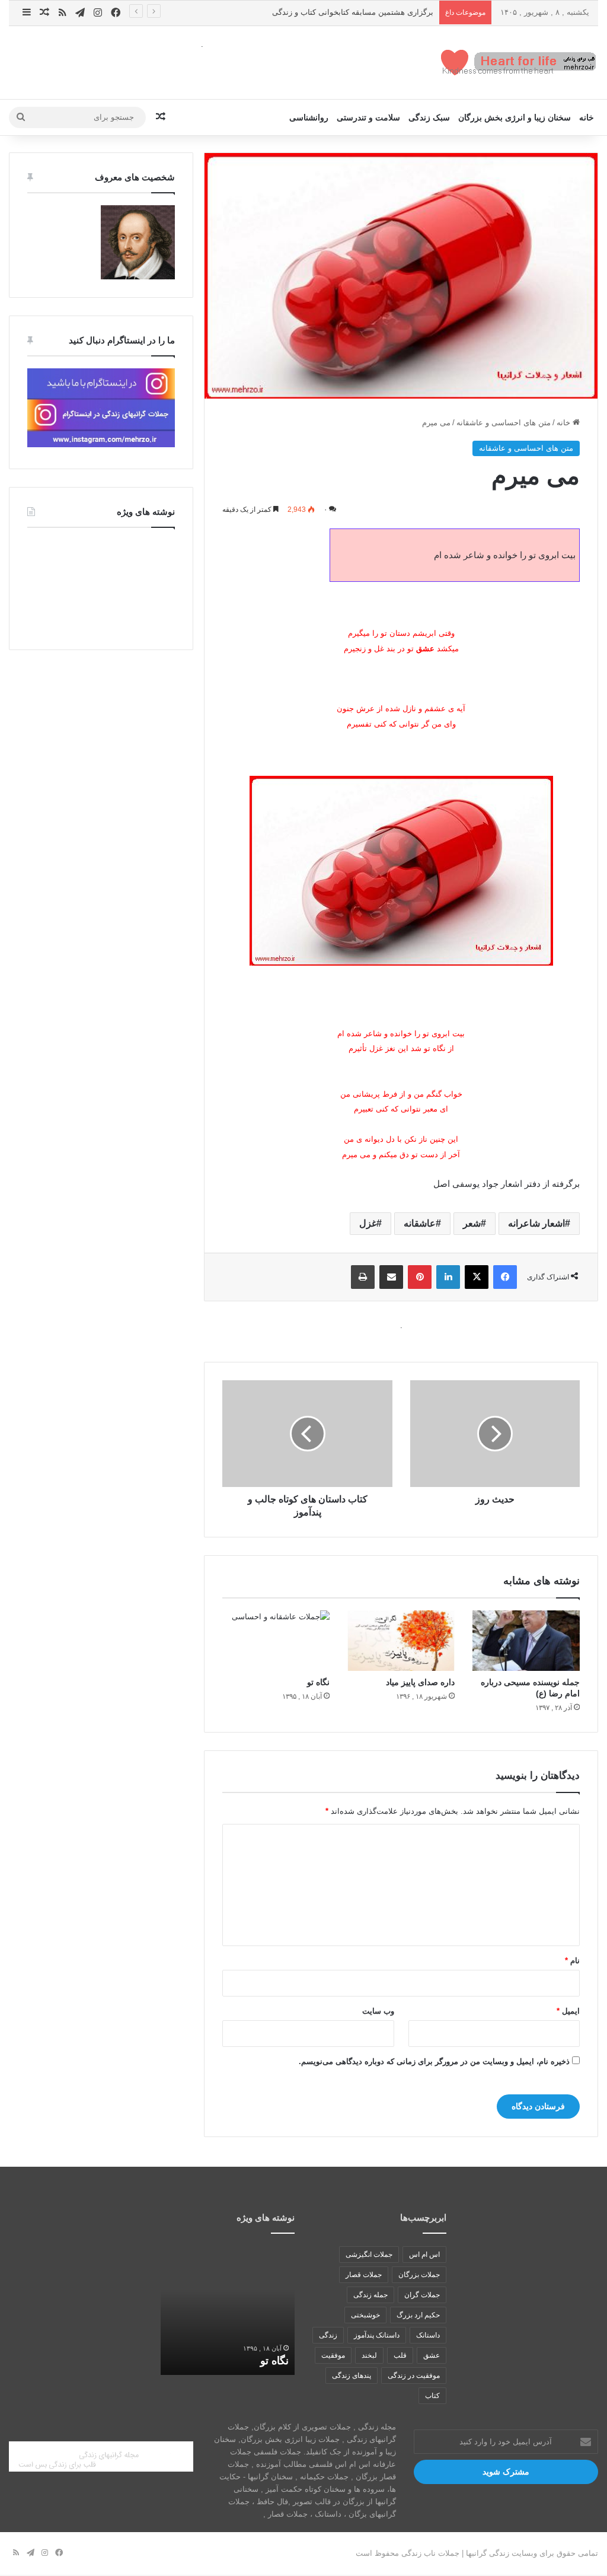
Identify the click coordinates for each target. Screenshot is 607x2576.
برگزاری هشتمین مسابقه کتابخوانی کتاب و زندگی (353, 12)
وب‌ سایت (378, 2011)
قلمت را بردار (239, 2361)
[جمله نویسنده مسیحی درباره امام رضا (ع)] (526, 1641)
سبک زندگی (429, 117)
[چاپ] (363, 1277)
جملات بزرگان (419, 2275)
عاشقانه (420, 1223)
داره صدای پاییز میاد (420, 1682)
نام (572, 1961)
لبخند (369, 2355)
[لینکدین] (448, 1277)
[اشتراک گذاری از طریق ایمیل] (391, 1277)
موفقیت (333, 2355)
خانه (587, 117)
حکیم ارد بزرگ (418, 2315)
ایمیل (568, 2011)
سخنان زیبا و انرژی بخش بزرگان (515, 117)
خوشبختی (365, 2315)
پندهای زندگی (352, 2376)
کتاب (432, 2396)
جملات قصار (364, 2275)
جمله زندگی (370, 2295)
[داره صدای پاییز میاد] (401, 1641)
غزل (368, 1223)
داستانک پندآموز (377, 2335)
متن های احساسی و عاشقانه (504, 423)
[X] (477, 1277)
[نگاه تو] (276, 1641)
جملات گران (422, 2295)
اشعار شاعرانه (536, 1223)
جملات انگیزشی (369, 2255)
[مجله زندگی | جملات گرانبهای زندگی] (520, 63)
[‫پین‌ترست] (420, 1277)
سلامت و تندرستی (368, 117)
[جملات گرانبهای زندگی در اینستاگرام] (101, 445)
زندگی (328, 2335)
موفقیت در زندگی (414, 2376)
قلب (400, 2355)
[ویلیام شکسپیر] (138, 277)
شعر (472, 1223)
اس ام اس (424, 2255)
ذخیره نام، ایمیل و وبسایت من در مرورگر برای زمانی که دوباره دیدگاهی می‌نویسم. (434, 2061)
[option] (209, 2310)
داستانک (428, 2335)
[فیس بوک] (505, 1277)
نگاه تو (318, 1682)
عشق (432, 2355)
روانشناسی (309, 117)
